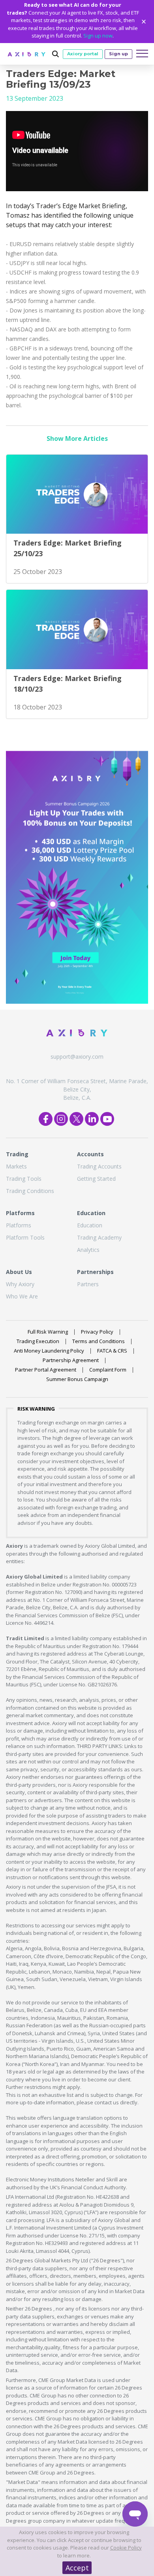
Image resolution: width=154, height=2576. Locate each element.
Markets (16, 1166)
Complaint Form (108, 1370)
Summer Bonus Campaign (77, 1379)
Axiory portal (83, 54)
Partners (88, 1284)
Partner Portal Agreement (46, 1370)
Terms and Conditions (99, 1341)
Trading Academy (99, 1237)
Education (90, 1225)
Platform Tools (25, 1237)
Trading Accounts (99, 1166)
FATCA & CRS (112, 1351)
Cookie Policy (126, 2548)
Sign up (118, 54)
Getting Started (96, 1179)
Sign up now (98, 36)
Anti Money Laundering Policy (49, 1351)
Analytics (88, 1250)
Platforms (19, 1225)
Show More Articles (77, 438)
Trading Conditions (30, 1191)
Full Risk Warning (48, 1332)
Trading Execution (38, 1341)
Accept (77, 2568)
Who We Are (22, 1296)
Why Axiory (20, 1284)
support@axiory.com (77, 1057)
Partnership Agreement (71, 1360)
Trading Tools (24, 1179)
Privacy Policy (97, 1332)
